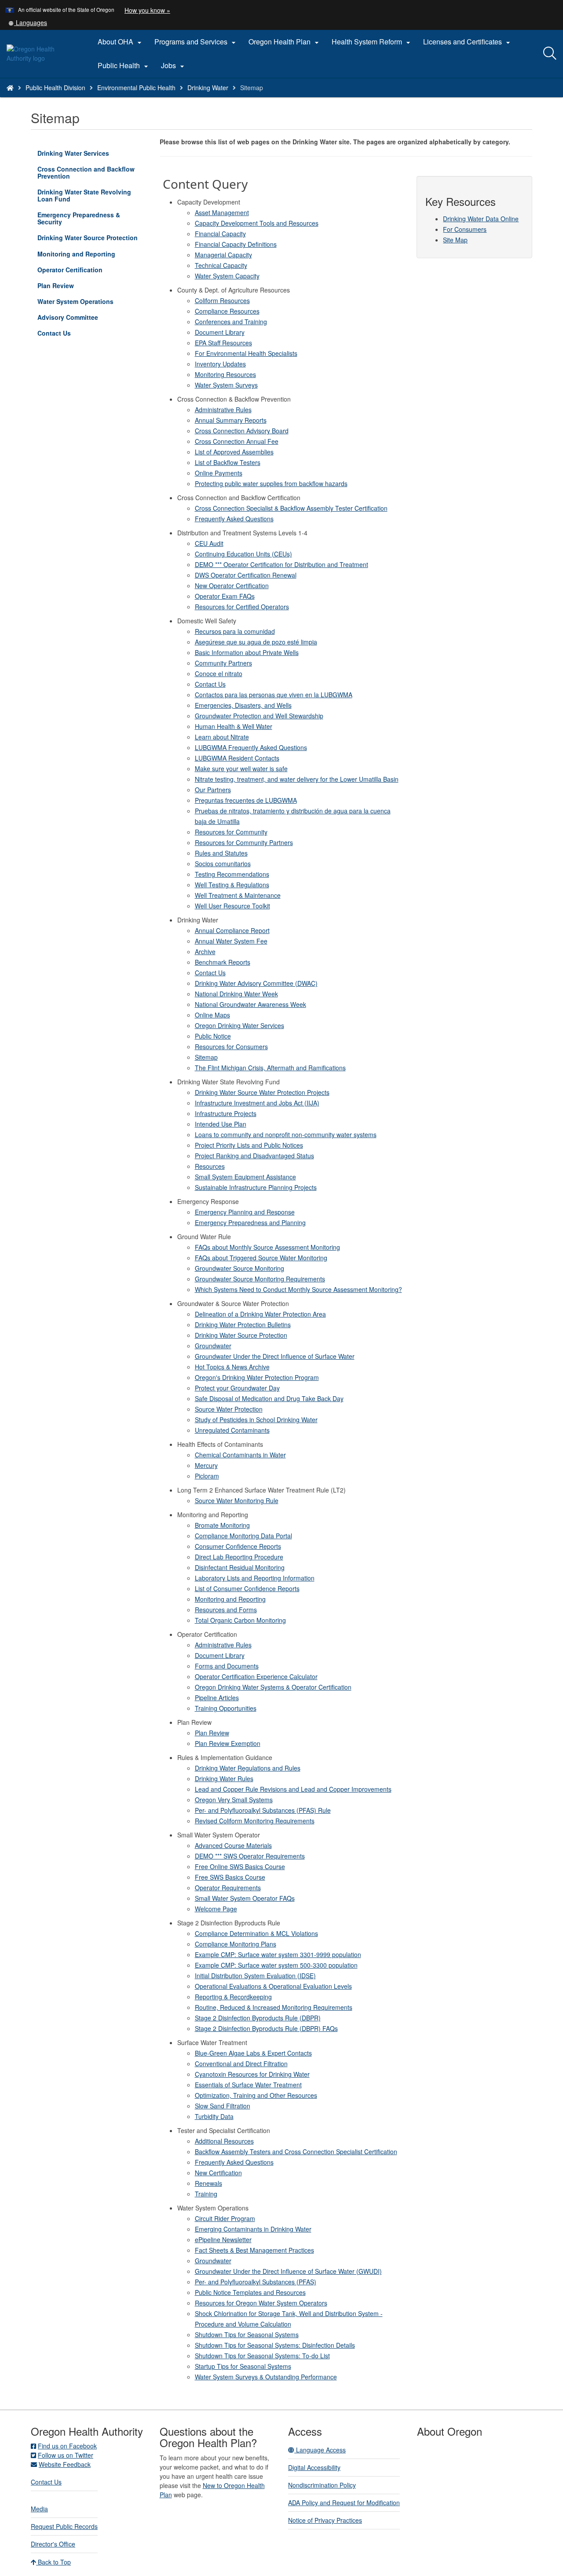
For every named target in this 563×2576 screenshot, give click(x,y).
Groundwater (213, 1346)
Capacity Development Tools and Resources (257, 223)
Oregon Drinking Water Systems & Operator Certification (273, 1687)
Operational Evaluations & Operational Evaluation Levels (273, 1986)
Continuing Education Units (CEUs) (243, 554)
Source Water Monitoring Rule (237, 1500)
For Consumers (465, 229)
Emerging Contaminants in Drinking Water (253, 2229)
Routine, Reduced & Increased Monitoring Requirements (274, 2007)
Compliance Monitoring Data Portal (243, 1536)
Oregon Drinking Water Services (239, 1025)
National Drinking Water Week (236, 994)
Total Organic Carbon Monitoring (240, 1620)
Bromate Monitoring (222, 1525)
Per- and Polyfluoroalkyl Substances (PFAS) (256, 2282)
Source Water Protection (229, 1409)
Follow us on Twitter (66, 2455)
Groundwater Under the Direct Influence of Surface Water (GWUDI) (288, 2271)
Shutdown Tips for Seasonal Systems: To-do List (262, 2356)
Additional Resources (224, 2141)
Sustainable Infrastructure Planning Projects (256, 1187)
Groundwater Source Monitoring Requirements (260, 1279)
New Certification (218, 2173)
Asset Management (222, 212)
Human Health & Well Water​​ (234, 726)
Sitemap (206, 1057)
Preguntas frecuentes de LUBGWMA (246, 800)
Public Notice (213, 1036)
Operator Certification (70, 270)
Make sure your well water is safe (241, 768)
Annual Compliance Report (232, 930)
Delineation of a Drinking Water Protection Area (260, 1314)
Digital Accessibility (314, 2467)
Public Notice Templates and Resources (250, 2292)
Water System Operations (75, 301)
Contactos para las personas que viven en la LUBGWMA (274, 695)
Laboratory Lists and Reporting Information (255, 1578)
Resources (210, 1166)
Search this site (92, 99)
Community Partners (223, 663)
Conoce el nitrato (219, 673)
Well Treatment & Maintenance (238, 895)
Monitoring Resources (225, 374)
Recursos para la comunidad (235, 631)
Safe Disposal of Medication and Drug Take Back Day (269, 1398)
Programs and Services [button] (196, 42)
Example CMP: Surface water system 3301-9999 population (278, 1954)
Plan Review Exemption (228, 1743)
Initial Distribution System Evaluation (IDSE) (255, 1976)
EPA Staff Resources (223, 343)
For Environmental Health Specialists (246, 353)
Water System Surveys (226, 385)
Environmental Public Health (136, 88)
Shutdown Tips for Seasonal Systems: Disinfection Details (275, 2345)
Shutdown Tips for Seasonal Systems (247, 2334)
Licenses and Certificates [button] (468, 42)
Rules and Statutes (221, 853)
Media (39, 2509)
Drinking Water (208, 88)
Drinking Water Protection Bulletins (243, 1325)
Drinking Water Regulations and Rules (248, 1768)
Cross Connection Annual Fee (237, 441)
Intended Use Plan (221, 1124)
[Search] (550, 54)
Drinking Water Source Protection (92, 239)
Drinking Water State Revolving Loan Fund (84, 195)
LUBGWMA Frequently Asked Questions (251, 747)
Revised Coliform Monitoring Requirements (255, 1821)
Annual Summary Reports (231, 420)
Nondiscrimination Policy (322, 2485)
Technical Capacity (221, 265)
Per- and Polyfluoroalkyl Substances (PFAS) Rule (263, 1810)
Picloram (207, 1476)
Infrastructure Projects (226, 1113)
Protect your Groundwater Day (237, 1388)
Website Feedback (65, 2464)
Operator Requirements (228, 1888)
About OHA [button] (121, 42)
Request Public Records (64, 2526)
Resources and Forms (226, 1610)
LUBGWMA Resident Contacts (237, 758)
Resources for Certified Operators (242, 607)
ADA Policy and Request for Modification (344, 2503)
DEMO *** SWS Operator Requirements (250, 1856)
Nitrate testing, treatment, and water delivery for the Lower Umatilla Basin (297, 779)
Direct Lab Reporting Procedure (239, 1557)
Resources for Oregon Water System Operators (261, 2303)
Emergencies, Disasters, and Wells (243, 705)
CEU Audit (209, 543)
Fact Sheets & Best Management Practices (254, 2250)
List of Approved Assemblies (234, 452)
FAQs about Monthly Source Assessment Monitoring (267, 1247)
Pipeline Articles (217, 1698)
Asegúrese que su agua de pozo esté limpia (256, 642)
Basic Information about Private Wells (247, 652)
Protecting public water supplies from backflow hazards (271, 483)
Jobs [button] (174, 66)
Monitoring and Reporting (76, 254)
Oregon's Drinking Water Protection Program (257, 1377)
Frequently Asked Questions (234, 519)
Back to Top (53, 2562)
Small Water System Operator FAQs (245, 1898)
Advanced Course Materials (233, 1845)
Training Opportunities (226, 1708)
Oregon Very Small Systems (234, 1800)
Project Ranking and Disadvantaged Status (254, 1156)
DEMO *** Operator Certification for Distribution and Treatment (281, 564)
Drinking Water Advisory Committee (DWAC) (256, 983)
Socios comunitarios (223, 864)
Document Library (220, 332)
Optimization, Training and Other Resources (256, 2095)
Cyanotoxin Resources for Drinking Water (252, 2074)
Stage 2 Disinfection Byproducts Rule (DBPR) (258, 2018)
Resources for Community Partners (244, 842)
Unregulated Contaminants (232, 1430)
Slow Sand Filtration (223, 2106)
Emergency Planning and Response (245, 1212)
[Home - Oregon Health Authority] (10, 88)
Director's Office (53, 2544)
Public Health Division (55, 88)
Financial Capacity (220, 234)
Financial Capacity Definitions (236, 244)
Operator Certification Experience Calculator (256, 1676)
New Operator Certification (232, 585)
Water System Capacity (227, 276)
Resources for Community (231, 832)
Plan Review (56, 285)
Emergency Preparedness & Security (79, 218)
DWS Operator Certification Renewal (246, 575)
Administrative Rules (223, 410)
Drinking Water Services (73, 153)
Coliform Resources (222, 300)
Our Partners (213, 790)
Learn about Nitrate (222, 737)
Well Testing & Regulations (232, 885)
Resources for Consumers (231, 1046)
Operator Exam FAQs (225, 596)
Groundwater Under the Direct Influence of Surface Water (275, 1356)
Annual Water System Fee (231, 941)
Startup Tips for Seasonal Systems (243, 2366)
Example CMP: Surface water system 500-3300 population (276, 1965)
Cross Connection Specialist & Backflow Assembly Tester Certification (291, 508)
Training (206, 2194)
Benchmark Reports (223, 962)
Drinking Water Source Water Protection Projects (262, 1092)
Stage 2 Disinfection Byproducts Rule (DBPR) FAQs (266, 2028)
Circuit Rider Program (225, 2218)
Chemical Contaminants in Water (240, 1455)
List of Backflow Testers (228, 462)
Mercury (206, 1465)
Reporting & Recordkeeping (233, 1997)
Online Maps (212, 1015)
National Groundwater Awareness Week (250, 1004)
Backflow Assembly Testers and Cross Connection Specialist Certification (296, 2152)
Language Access (320, 2450)
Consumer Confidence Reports (238, 1546)
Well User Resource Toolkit (232, 906)
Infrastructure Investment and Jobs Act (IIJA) (257, 1103)
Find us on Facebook (67, 2446)
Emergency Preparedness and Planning (250, 1222)
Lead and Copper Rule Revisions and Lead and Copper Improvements (293, 1789)
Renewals (208, 2183)
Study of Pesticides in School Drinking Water (256, 1420)
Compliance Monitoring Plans (236, 1944)
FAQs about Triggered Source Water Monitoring (261, 1258)
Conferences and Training (231, 322)
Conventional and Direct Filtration (241, 2064)
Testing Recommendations (232, 874)
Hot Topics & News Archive (232, 1367)
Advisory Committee (68, 317)
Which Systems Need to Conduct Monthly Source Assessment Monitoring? (298, 1289)
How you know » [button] (147, 10)
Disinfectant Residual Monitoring (240, 1567)
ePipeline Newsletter (223, 2239)
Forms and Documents (227, 1666)
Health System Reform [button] (372, 42)
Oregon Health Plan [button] (285, 42)
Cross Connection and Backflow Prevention (86, 172)
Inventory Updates (220, 364)
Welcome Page (216, 1909)
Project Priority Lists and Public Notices (249, 1145)
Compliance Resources (227, 311)
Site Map (455, 240)
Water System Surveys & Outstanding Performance (266, 2377)
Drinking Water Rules (224, 1778)
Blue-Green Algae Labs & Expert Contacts (253, 2053)
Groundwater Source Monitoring (239, 1268)
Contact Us (54, 333)
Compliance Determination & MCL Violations (256, 1933)
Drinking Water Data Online (481, 219)
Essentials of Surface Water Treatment (248, 2085)
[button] (28, 22)
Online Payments (219, 473)
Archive (205, 951)
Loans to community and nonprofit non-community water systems (286, 1134)
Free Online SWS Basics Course (240, 1866)
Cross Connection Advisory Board (242, 431)
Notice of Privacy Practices (325, 2520)
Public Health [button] (124, 66)
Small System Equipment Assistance (245, 1177)
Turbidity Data (214, 2116)
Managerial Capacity (223, 255)
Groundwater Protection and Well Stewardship (259, 716)
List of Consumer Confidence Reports (247, 1588)
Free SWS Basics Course (230, 1877)
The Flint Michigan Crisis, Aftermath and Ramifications (270, 1068)
